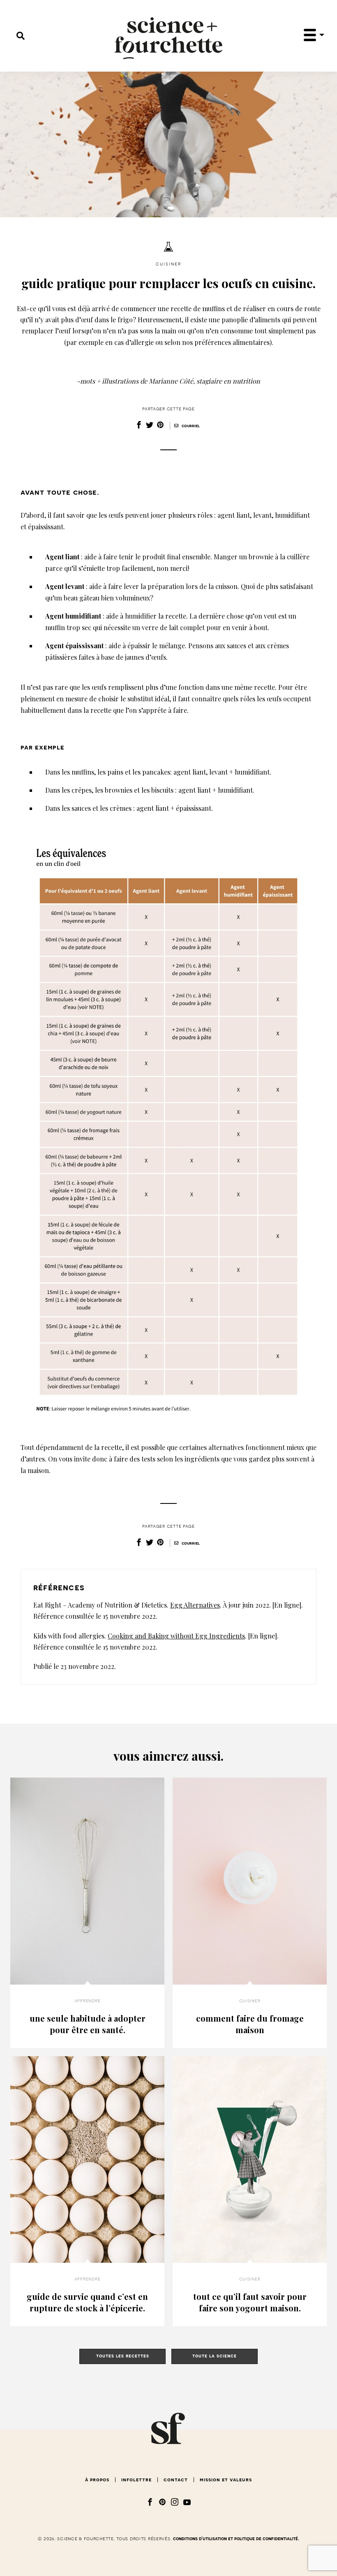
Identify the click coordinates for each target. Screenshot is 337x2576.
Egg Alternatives (195, 1605)
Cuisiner (168, 264)
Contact (176, 2480)
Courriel (190, 426)
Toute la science (215, 2356)
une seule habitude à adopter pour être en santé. (88, 2024)
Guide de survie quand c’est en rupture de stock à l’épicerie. (87, 2302)
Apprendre (87, 2001)
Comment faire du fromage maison (250, 2024)
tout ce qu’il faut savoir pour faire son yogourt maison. (250, 2302)
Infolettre (136, 2480)
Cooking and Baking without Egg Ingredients (176, 1636)
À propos (97, 2480)
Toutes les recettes (123, 2356)
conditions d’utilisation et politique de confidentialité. (236, 2539)
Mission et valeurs (226, 2480)
